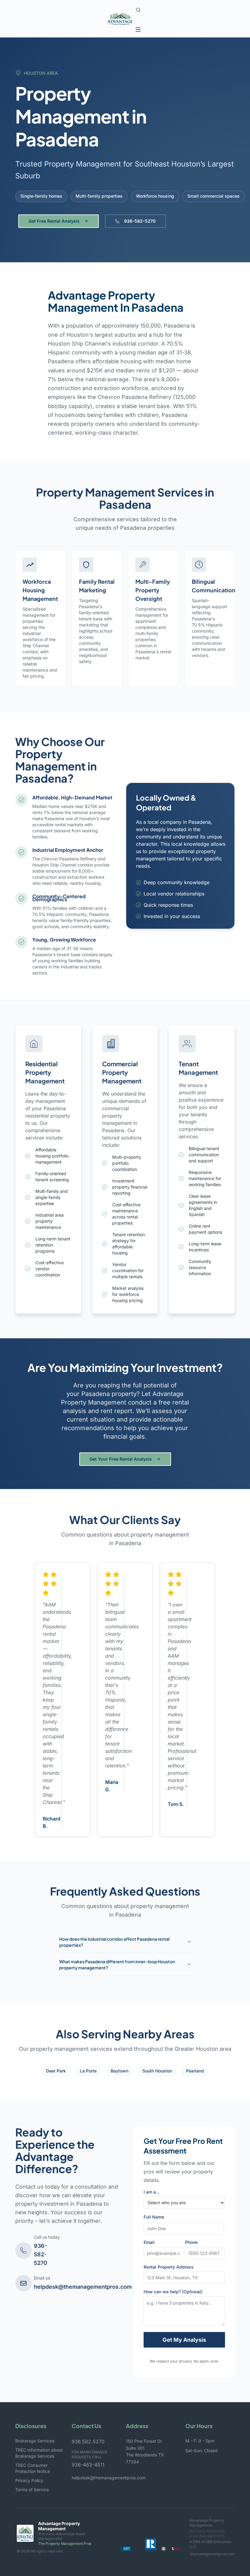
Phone (191, 2242)
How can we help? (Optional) (173, 2292)
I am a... (152, 2192)
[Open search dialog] (138, 10)
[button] (138, 29)
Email (149, 2242)
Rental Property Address (169, 2267)
